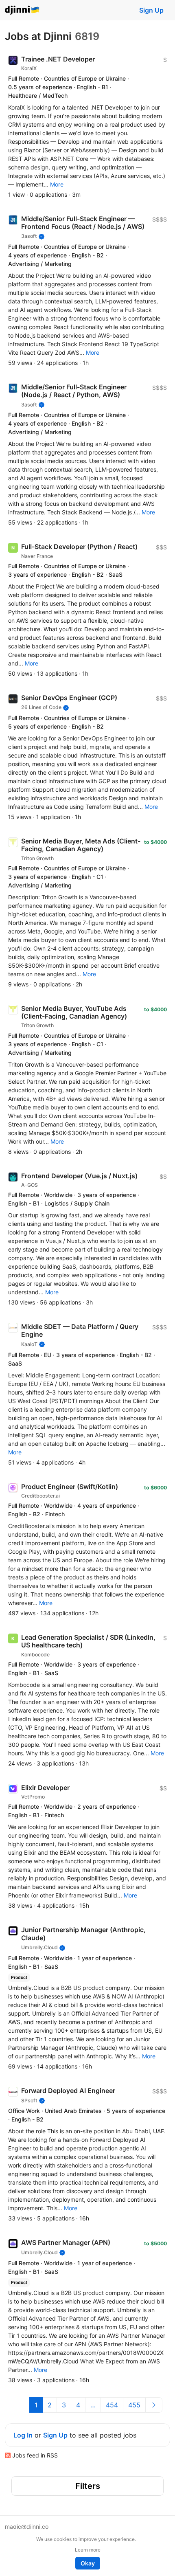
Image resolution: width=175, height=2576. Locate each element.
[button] (57, 184)
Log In (23, 2435)
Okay (88, 2563)
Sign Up (151, 10)
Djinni (22, 10)
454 (112, 2405)
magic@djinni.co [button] (27, 2527)
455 (134, 2405)
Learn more (88, 2550)
